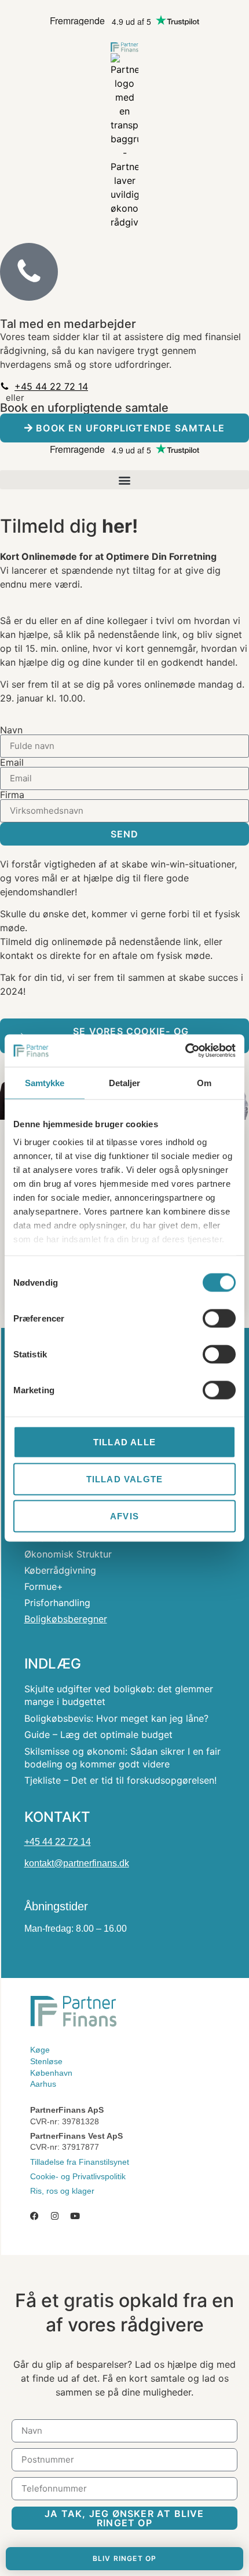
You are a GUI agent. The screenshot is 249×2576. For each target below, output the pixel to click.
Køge (40, 2050)
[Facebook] (34, 2216)
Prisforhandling (57, 1603)
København (51, 2073)
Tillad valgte (125, 1479)
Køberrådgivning (60, 1570)
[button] (124, 480)
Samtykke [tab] (45, 1082)
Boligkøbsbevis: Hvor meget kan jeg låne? (116, 1718)
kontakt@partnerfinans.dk (77, 1863)
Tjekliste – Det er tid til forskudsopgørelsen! (120, 1780)
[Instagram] (55, 2216)
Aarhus (43, 2084)
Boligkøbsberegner (66, 1619)
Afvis (124, 1516)
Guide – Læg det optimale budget (98, 1734)
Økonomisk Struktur (68, 1554)
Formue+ (44, 1586)
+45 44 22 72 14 (58, 1842)
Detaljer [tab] (125, 1082)
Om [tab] (204, 1082)
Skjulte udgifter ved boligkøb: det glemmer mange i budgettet (119, 1695)
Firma (12, 795)
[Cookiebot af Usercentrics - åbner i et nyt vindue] (185, 1051)
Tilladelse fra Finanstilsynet (80, 2162)
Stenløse (46, 2061)
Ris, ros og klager (62, 2191)
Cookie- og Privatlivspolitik (78, 2176)
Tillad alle (124, 1442)
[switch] (219, 1318)
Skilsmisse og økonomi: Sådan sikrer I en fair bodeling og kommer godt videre (122, 1758)
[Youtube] (75, 2216)
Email (12, 762)
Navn (11, 730)
